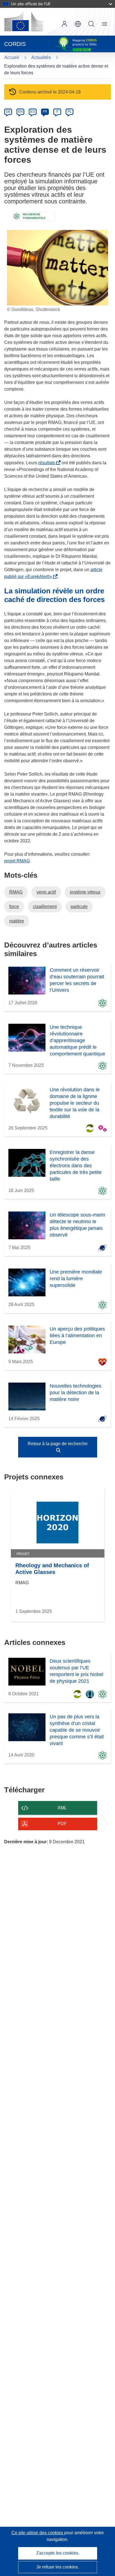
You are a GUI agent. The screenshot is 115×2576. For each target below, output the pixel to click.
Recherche (91, 24)
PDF (62, 1824)
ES (33, 112)
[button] (78, 24)
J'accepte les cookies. (58, 2553)
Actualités (41, 57)
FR (45, 112)
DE (8, 112)
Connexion (64, 24)
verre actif (46, 892)
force (14, 906)
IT (57, 112)
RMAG (16, 892)
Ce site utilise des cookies (38, 2533)
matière (17, 921)
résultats (48, 463)
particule (79, 906)
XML (62, 1808)
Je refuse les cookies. (58, 2567)
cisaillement (45, 906)
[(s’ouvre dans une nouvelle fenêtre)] (23, 22)
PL (70, 112)
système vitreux (85, 892)
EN (21, 112)
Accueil (12, 57)
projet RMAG (17, 861)
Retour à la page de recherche (58, 1444)
